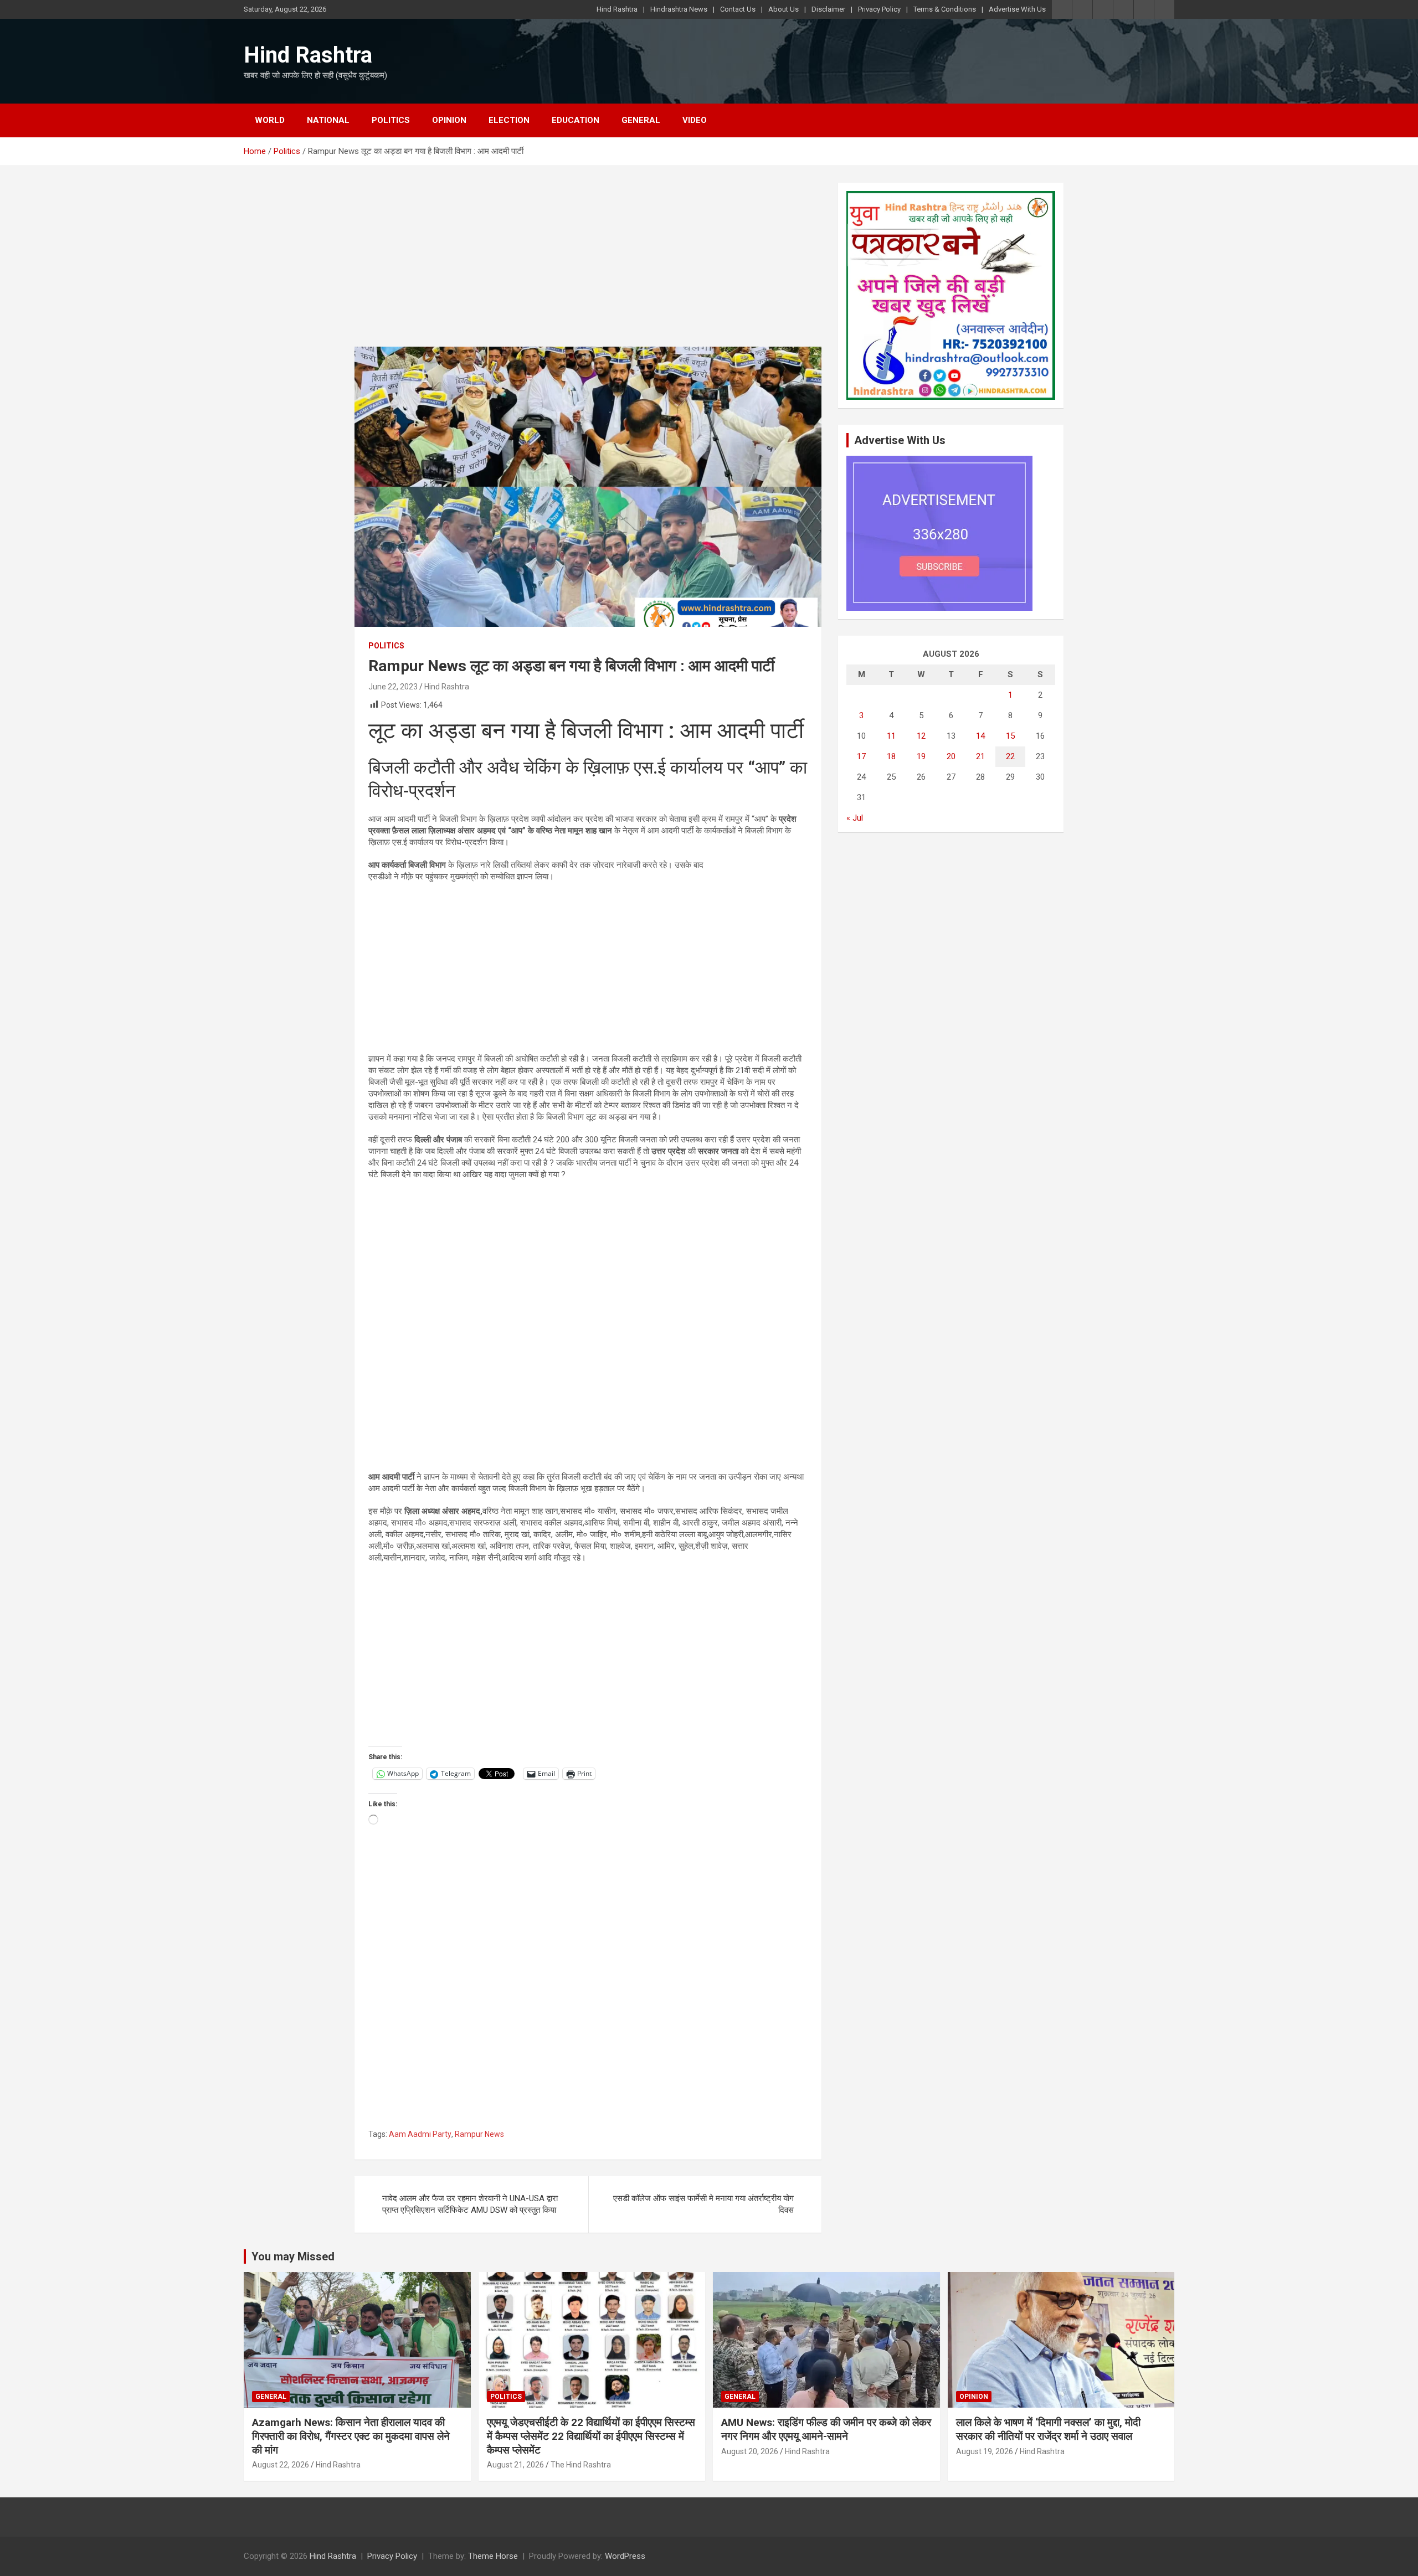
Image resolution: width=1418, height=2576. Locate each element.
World (270, 120)
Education (576, 120)
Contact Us (738, 9)
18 (891, 756)
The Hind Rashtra (581, 2465)
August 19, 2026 (985, 2451)
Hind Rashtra (617, 9)
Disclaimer (828, 9)
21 (980, 756)
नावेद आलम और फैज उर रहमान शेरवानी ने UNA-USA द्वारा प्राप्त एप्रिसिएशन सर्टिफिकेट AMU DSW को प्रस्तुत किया (470, 2204)
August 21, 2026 (515, 2465)
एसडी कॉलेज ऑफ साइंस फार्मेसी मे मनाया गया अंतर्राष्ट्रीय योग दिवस (703, 2204)
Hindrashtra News (679, 9)
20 (951, 756)
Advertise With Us (1017, 9)
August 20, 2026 (750, 2451)
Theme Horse (493, 2556)
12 (921, 736)
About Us (784, 9)
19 (921, 756)
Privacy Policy (879, 9)
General (641, 120)
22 (1010, 756)
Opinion (449, 120)
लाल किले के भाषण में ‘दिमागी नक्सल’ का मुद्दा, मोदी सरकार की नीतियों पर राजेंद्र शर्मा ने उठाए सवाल (1048, 2429)
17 (861, 756)
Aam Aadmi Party (420, 2134)
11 (891, 736)
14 (980, 736)
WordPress (625, 2556)
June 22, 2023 (393, 687)
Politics (391, 120)
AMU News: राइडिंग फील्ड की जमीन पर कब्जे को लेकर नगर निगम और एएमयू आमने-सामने (826, 2429)
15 (1010, 736)
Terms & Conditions (945, 9)
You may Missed (293, 2256)
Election (509, 120)
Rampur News (479, 2134)
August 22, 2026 (281, 2465)
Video (695, 120)
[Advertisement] (588, 265)
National (328, 120)
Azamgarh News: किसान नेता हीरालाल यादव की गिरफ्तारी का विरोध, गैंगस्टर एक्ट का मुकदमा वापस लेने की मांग (351, 2436)
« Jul (855, 818)
